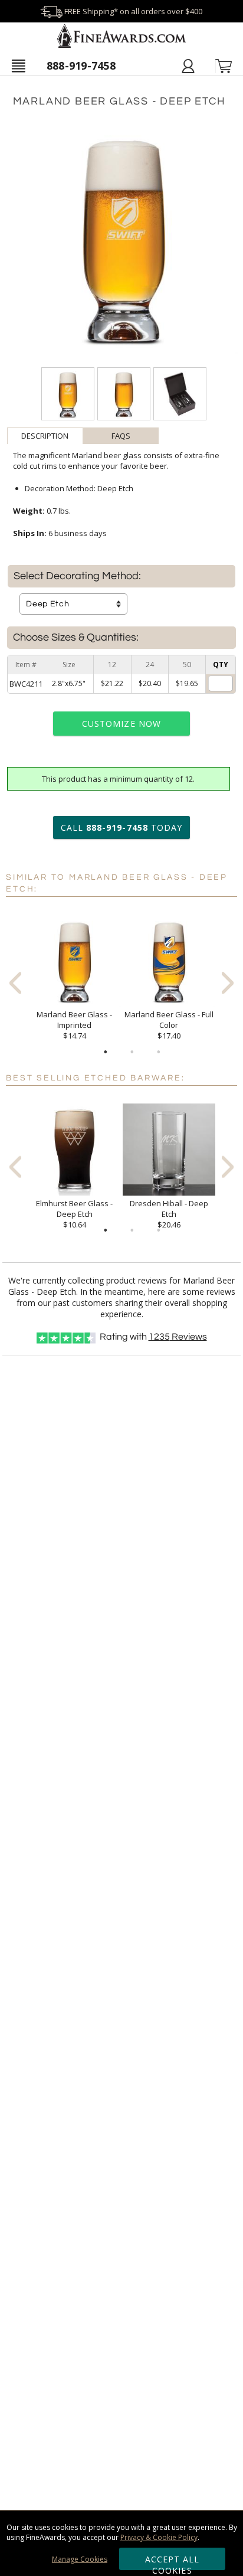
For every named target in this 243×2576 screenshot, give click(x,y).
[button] (18, 66)
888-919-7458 (81, 66)
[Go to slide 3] (159, 1052)
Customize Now (121, 724)
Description (45, 436)
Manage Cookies (80, 2559)
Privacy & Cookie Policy (159, 2537)
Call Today (121, 827)
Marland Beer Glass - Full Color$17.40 (169, 1025)
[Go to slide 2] (132, 1052)
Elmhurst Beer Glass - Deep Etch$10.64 (74, 1214)
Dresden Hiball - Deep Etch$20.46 (169, 1214)
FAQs (121, 436)
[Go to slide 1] (106, 1052)
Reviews (178, 1337)
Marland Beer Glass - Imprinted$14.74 (74, 1025)
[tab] (45, 436)
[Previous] (15, 983)
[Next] (228, 983)
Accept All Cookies (173, 2562)
